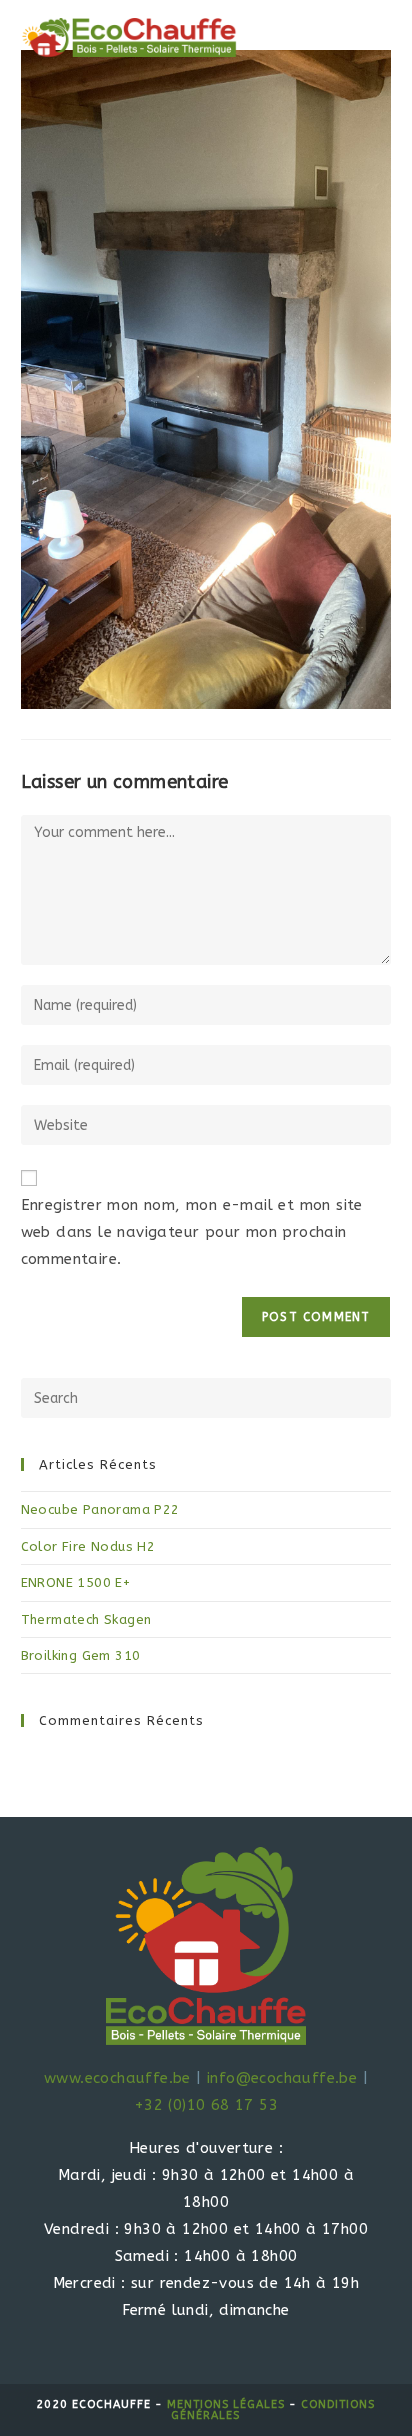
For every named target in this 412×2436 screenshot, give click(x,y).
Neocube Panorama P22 (100, 1509)
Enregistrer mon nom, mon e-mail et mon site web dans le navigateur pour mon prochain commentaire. (192, 1232)
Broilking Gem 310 (81, 1655)
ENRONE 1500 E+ (76, 1582)
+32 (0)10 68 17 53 (206, 2105)
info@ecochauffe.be (282, 2078)
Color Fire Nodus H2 (88, 1546)
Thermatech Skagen (86, 1619)
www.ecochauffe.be (117, 2078)
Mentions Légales (226, 2404)
